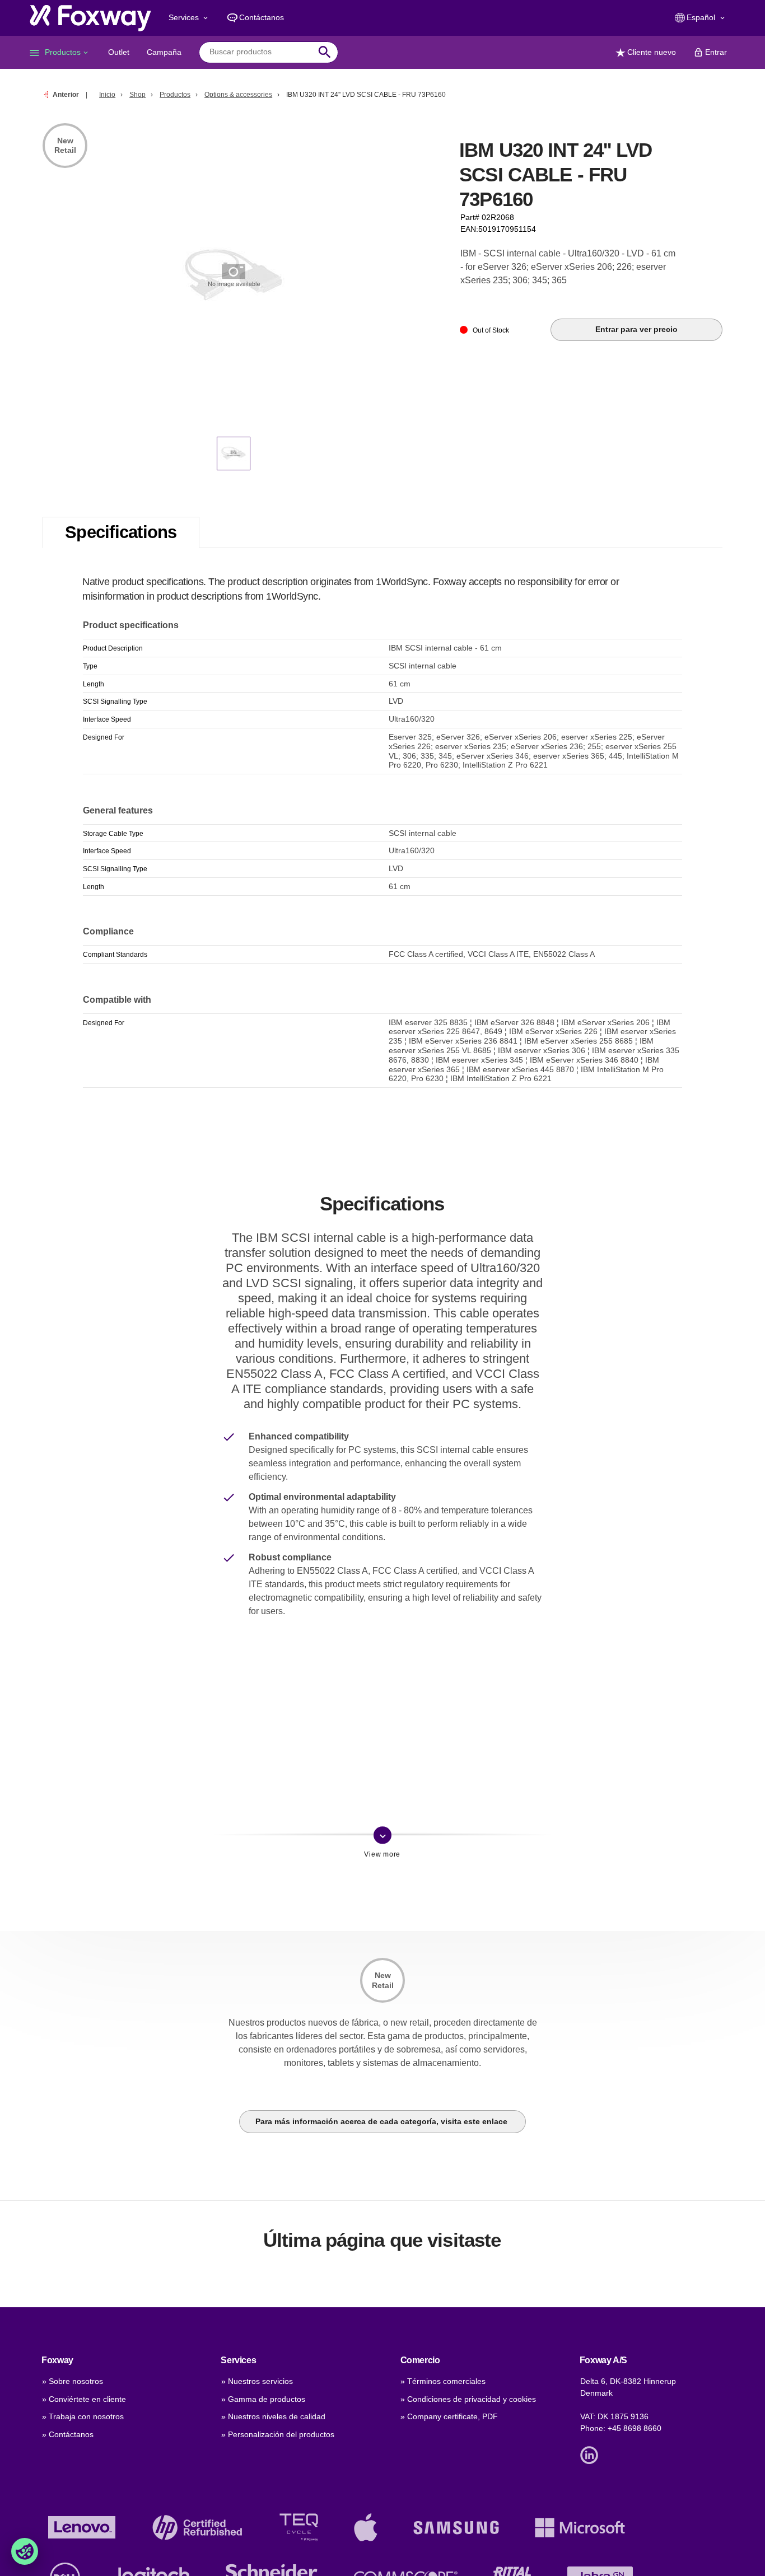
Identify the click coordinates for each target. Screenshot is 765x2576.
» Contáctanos (68, 2434)
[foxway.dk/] (90, 18)
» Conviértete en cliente (84, 2399)
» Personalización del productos (278, 2434)
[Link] (592, 2455)
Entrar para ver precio (636, 329)
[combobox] (260, 52)
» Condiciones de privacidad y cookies (468, 2399)
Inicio (107, 95)
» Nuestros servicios (257, 2381)
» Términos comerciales (443, 2381)
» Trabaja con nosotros (83, 2416)
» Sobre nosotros (73, 2381)
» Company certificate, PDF (449, 2416)
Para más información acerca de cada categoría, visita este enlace (382, 2121)
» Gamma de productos (263, 2399)
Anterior (66, 95)
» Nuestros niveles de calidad (273, 2416)
